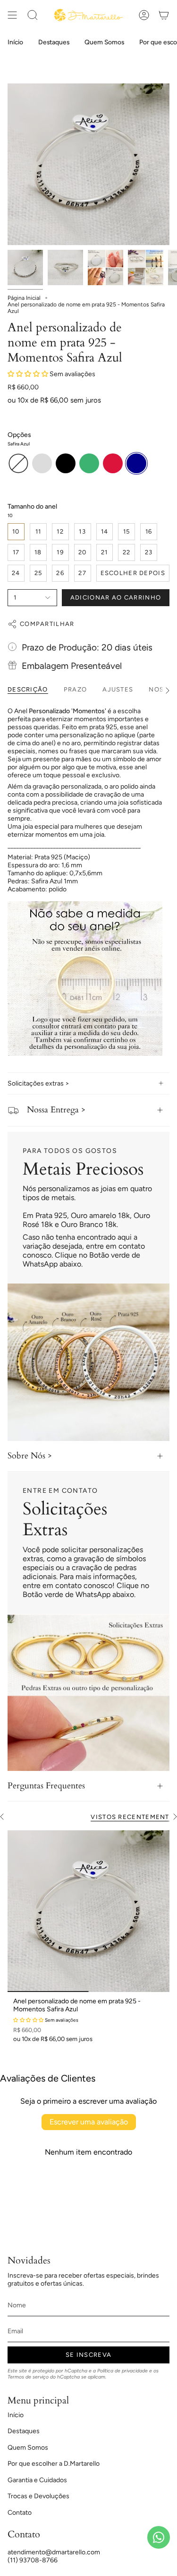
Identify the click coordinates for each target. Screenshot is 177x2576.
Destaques (24, 2431)
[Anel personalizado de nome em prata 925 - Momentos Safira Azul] (88, 1911)
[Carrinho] (164, 15)
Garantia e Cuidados (37, 2480)
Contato (20, 2513)
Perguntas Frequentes (46, 1786)
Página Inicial (24, 298)
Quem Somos (28, 2448)
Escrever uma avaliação (89, 2122)
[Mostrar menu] (12, 15)
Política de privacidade (122, 2371)
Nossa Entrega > (56, 1110)
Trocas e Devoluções (38, 2496)
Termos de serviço (28, 2377)
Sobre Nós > (30, 1456)
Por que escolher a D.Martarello (54, 2464)
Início (16, 2415)
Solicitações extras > (38, 1083)
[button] (28, 374)
